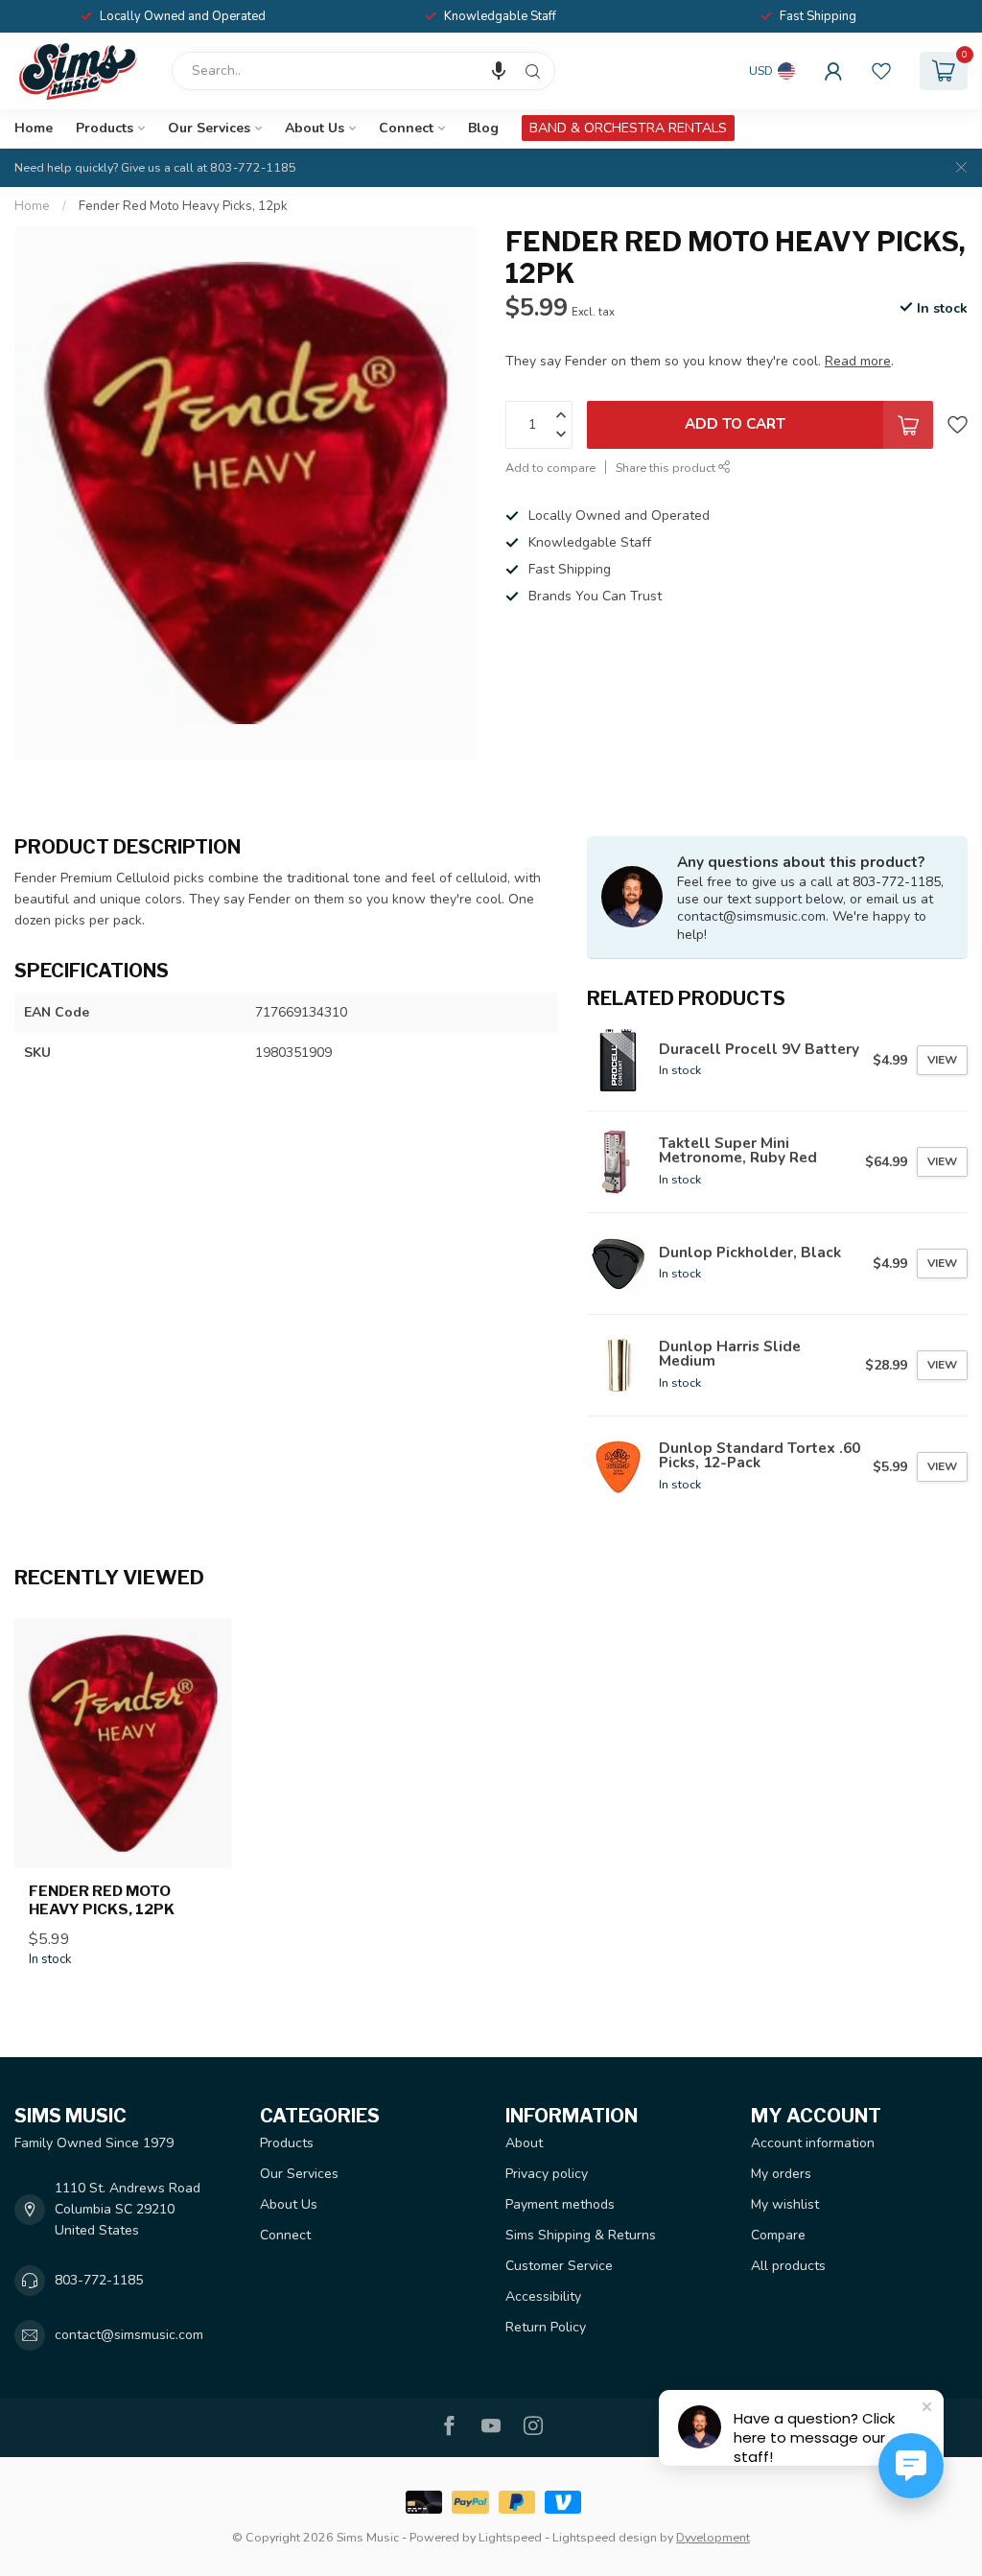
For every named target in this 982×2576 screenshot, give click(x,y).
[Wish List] (881, 71)
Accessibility (543, 2296)
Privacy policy (547, 2174)
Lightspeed (510, 2537)
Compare (778, 2235)
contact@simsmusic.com (129, 2335)
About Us (315, 128)
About (524, 2143)
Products (105, 128)
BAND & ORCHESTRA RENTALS (628, 128)
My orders (781, 2174)
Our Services (209, 128)
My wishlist (785, 2204)
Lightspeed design (605, 2537)
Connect (406, 128)
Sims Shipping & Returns (581, 2235)
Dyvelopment (713, 2537)
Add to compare (550, 468)
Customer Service (559, 2266)
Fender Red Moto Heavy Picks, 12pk (183, 206)
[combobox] (363, 71)
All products (788, 2266)
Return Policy (546, 2327)
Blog (483, 128)
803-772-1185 (99, 2280)
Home (34, 128)
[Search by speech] (499, 71)
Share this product (667, 468)
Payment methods (560, 2204)
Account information (813, 2143)
